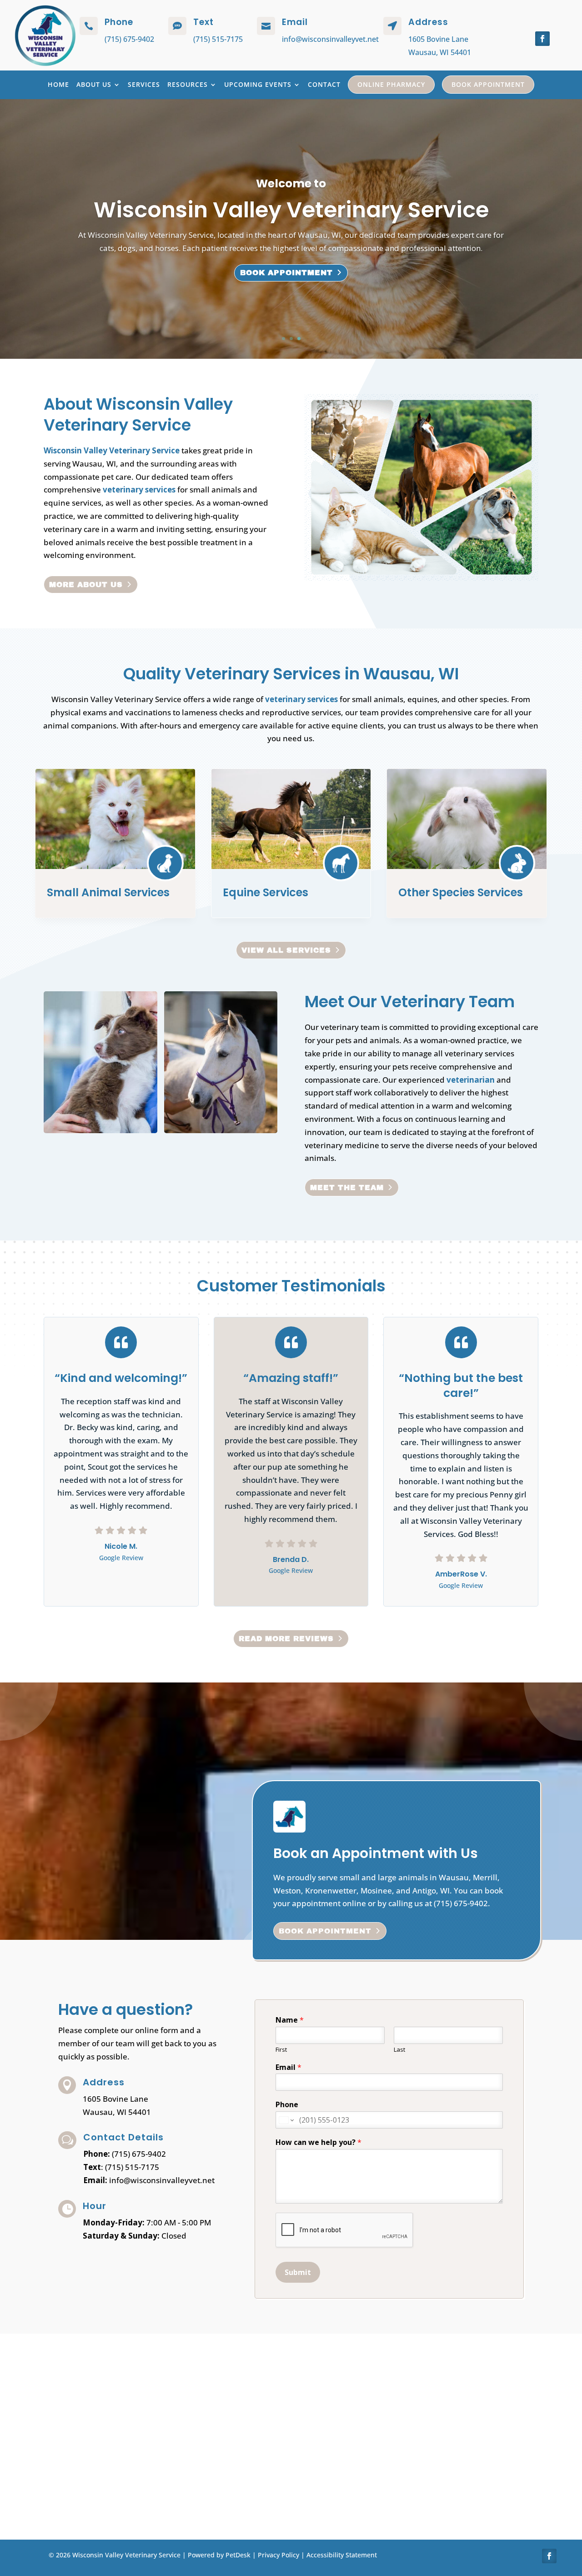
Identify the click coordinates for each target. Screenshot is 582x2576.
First (281, 2050)
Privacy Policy (278, 2555)
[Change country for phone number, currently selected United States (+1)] (286, 2120)
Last (399, 2050)
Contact (324, 84)
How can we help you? (319, 2142)
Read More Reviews (286, 1639)
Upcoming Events (258, 84)
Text (203, 22)
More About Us (86, 585)
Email (288, 2067)
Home (58, 84)
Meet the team (347, 1188)
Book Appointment (488, 84)
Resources (188, 84)
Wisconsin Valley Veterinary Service (112, 450)
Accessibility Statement (342, 2555)
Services (144, 84)
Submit (298, 2272)
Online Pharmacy (391, 84)
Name (290, 2020)
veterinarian (471, 1080)
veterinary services (139, 490)
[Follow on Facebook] (542, 39)
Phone (287, 2105)
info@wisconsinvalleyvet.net (330, 39)
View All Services (286, 950)
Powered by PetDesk (219, 2555)
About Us (94, 84)
